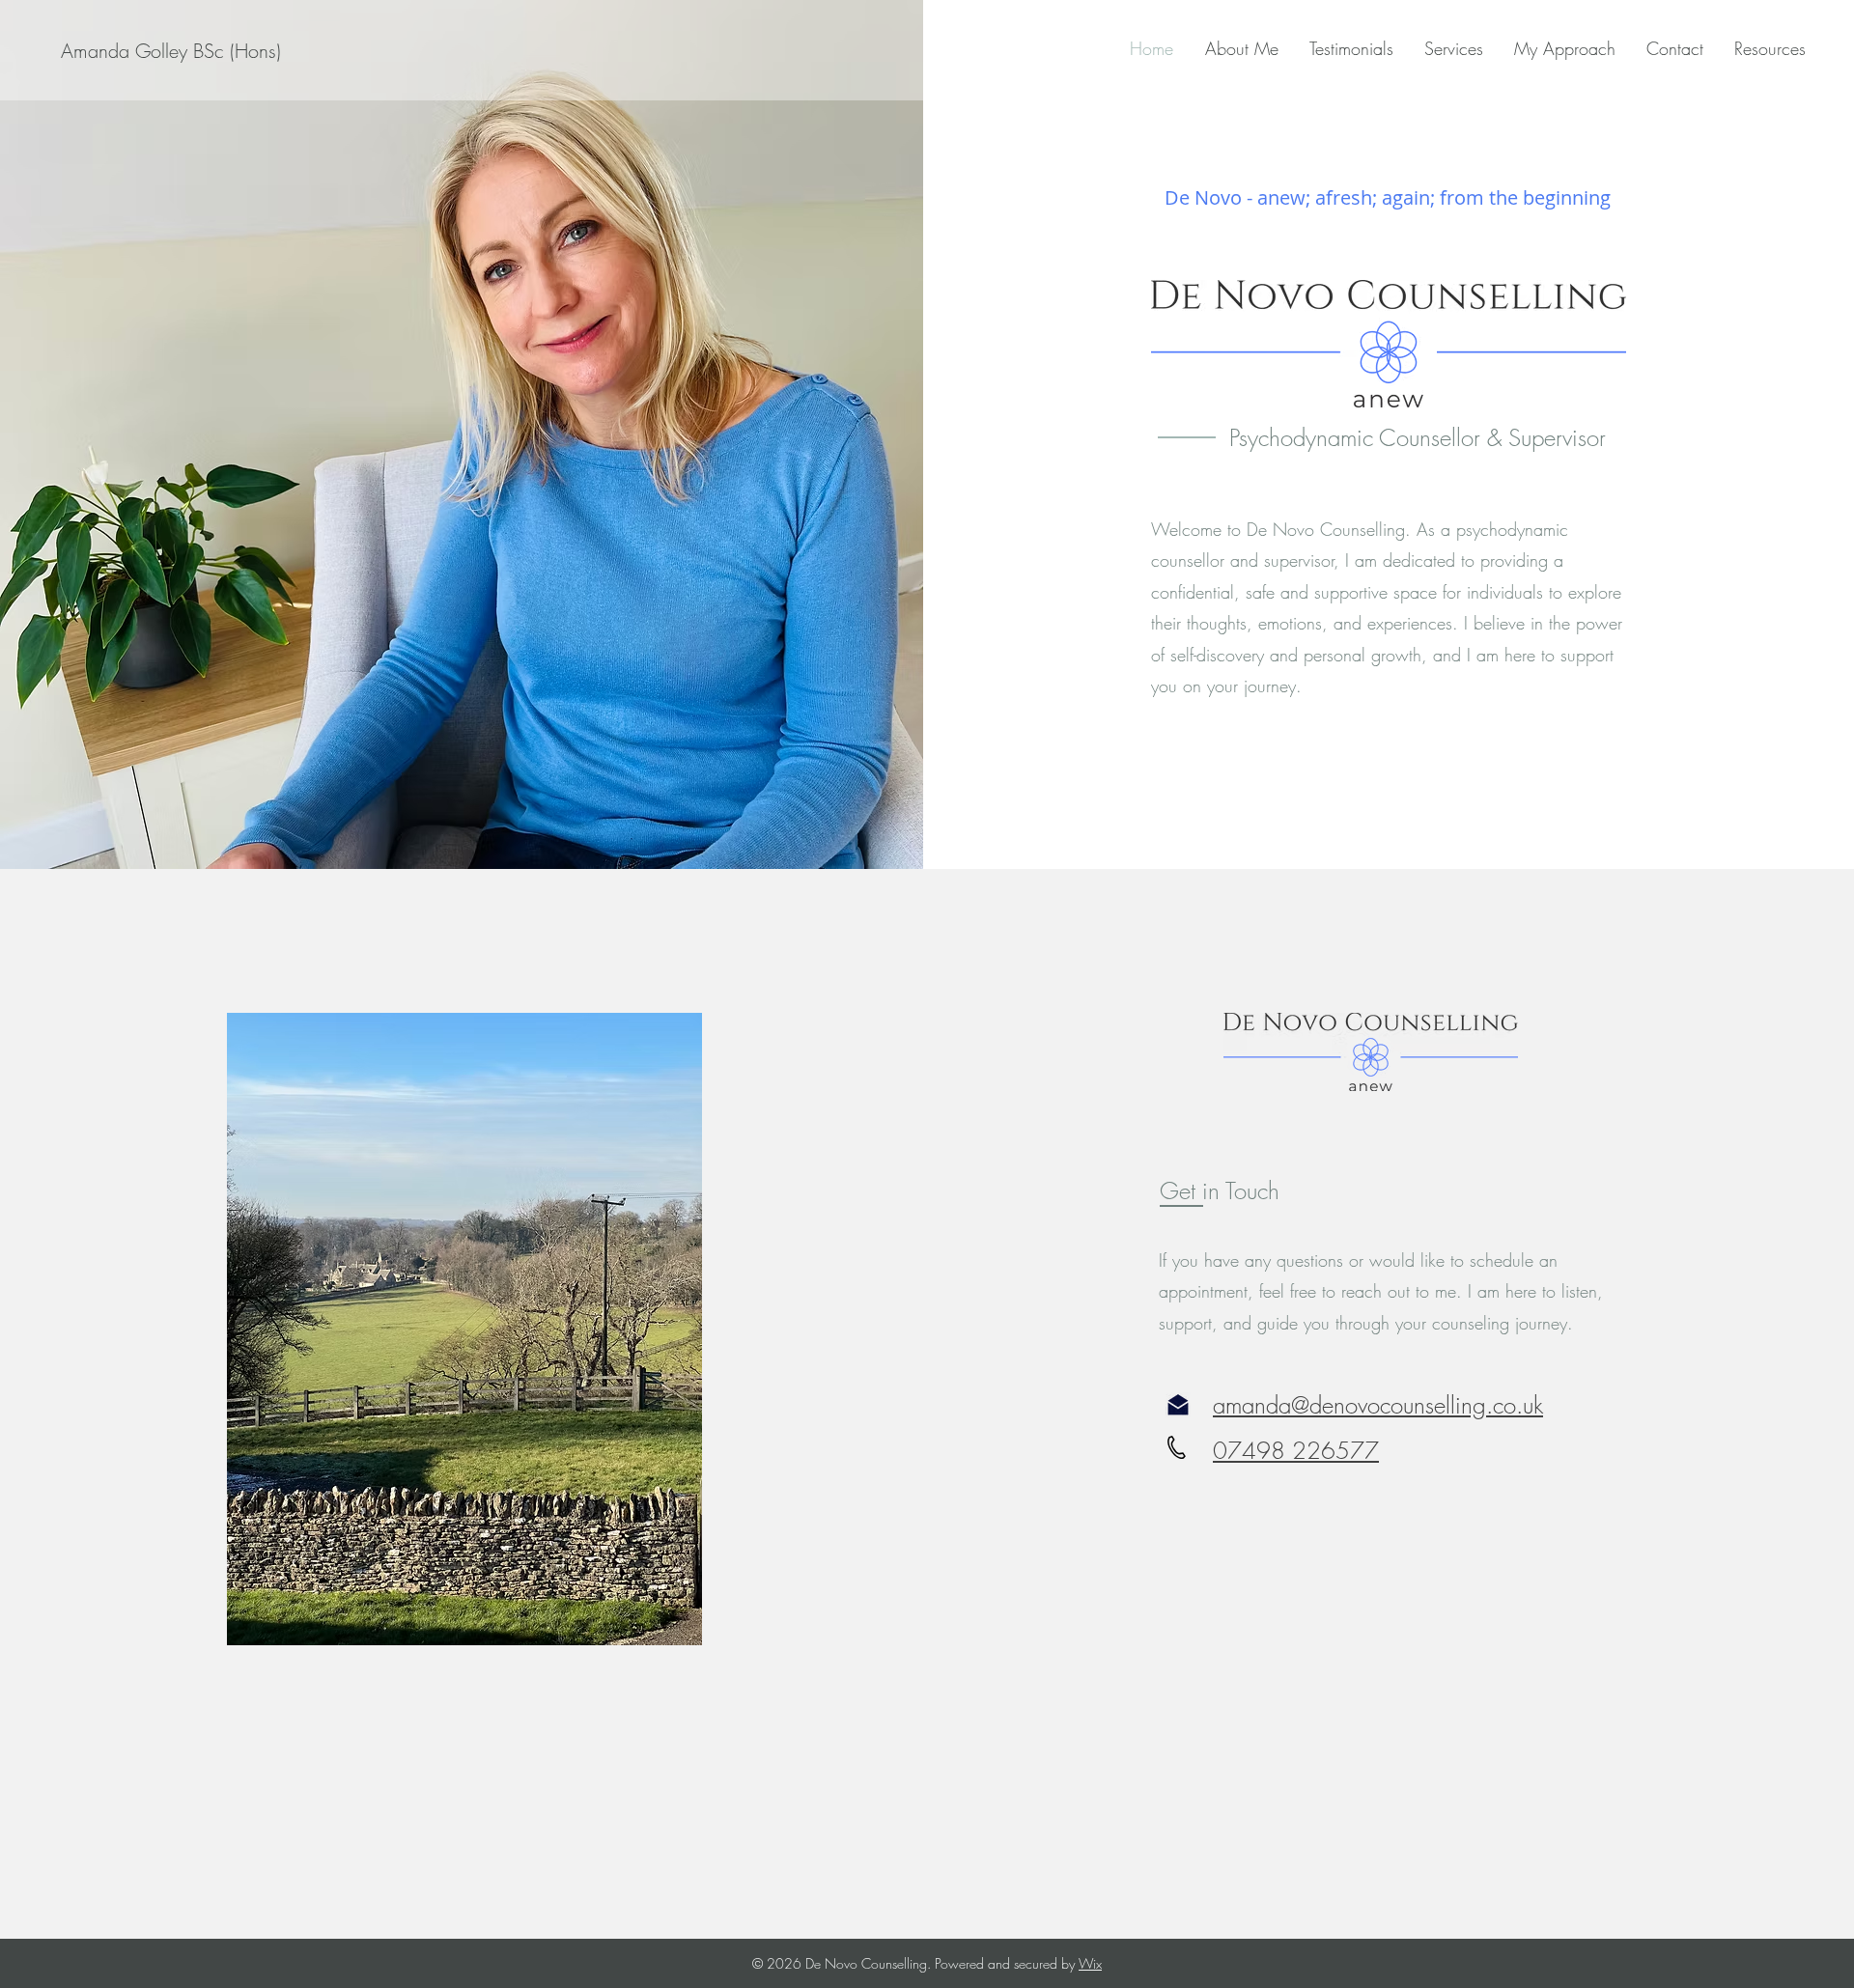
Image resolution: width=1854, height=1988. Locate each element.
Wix (1090, 1963)
